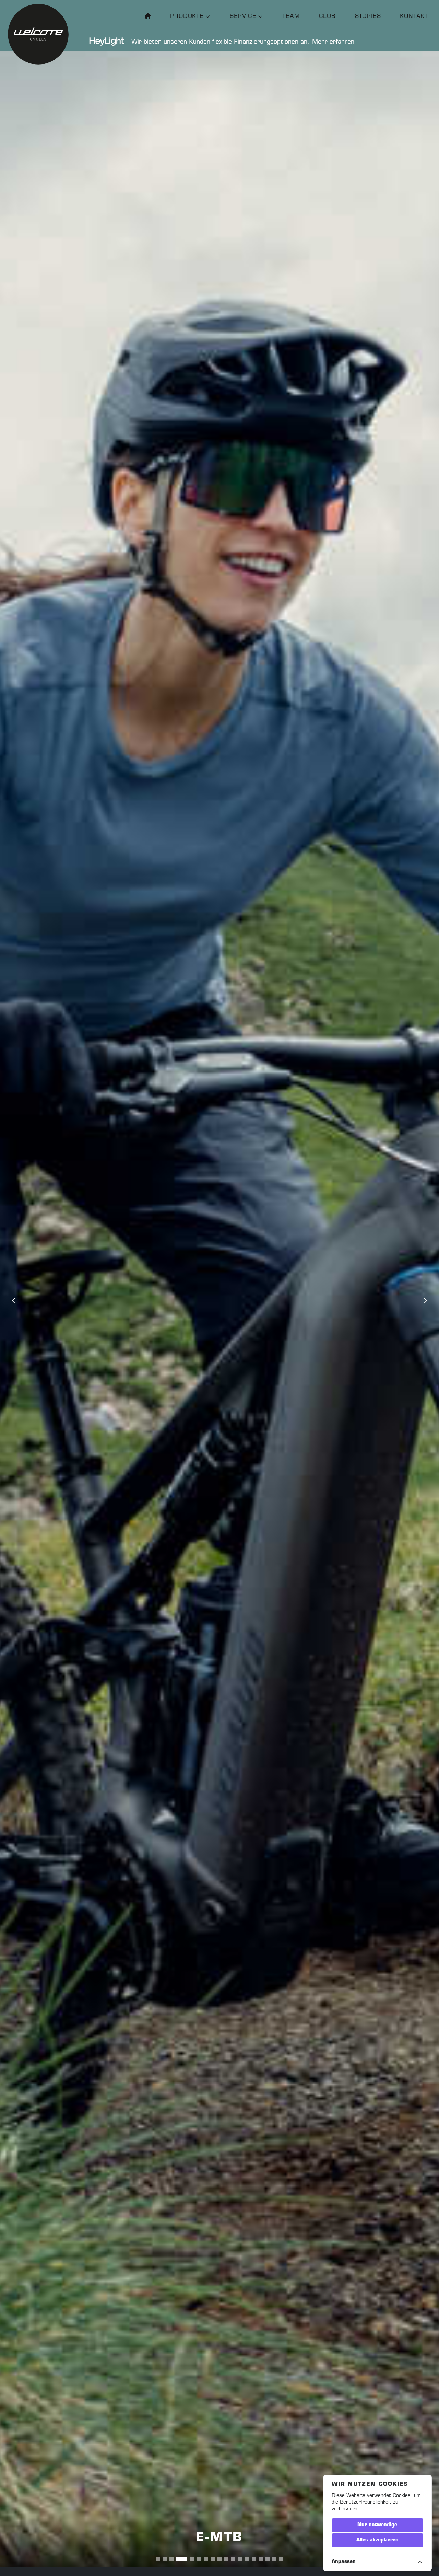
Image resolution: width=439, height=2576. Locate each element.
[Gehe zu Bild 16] (268, 2559)
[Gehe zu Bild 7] (202, 2559)
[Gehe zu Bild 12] (240, 2559)
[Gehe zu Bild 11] (233, 2559)
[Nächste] (425, 1301)
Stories (368, 16)
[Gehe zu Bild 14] (254, 2559)
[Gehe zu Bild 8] (213, 2559)
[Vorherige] (14, 1301)
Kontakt (414, 16)
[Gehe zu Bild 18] (281, 2559)
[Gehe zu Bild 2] (165, 2559)
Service (243, 16)
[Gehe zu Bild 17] (274, 2559)
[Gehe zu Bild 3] (171, 2559)
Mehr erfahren (333, 42)
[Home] (148, 16)
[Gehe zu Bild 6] (192, 2559)
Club (327, 16)
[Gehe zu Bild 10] (226, 2559)
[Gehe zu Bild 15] (261, 2559)
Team (291, 16)
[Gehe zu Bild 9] (219, 2559)
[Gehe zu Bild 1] (158, 2559)
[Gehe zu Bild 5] (185, 2559)
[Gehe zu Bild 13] (247, 2559)
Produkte (187, 16)
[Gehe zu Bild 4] (178, 2559)
